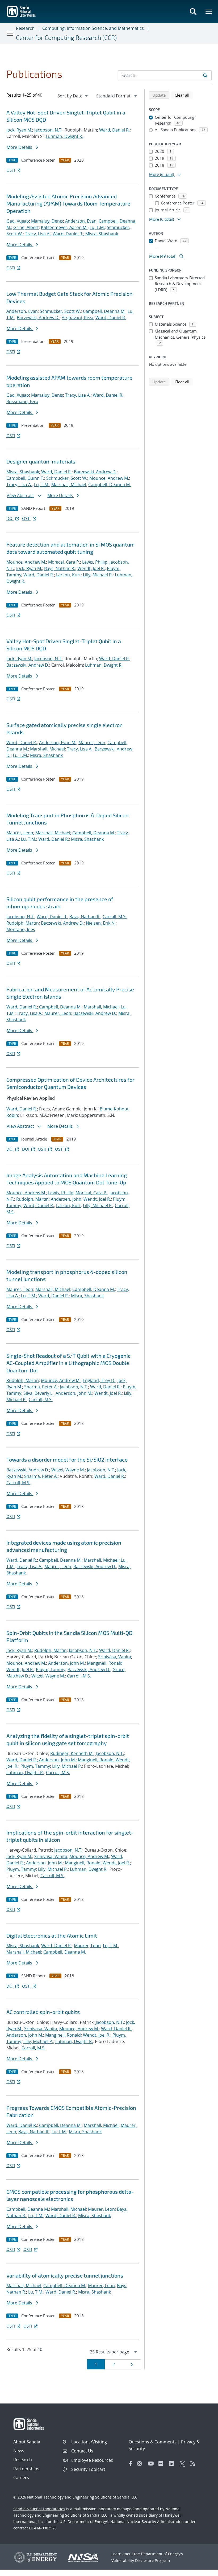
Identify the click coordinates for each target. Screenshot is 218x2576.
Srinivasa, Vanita (115, 1657)
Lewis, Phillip (95, 562)
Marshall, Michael (69, 485)
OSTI (11, 170)
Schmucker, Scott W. (60, 311)
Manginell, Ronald (105, 1663)
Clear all (184, 95)
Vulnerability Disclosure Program (141, 2560)
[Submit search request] (205, 75)
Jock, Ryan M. (19, 130)
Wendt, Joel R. (91, 568)
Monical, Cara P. (64, 562)
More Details (20, 147)
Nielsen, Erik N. (101, 923)
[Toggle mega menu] (209, 11)
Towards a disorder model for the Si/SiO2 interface (67, 1459)
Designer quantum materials (41, 461)
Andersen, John (66, 1199)
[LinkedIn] (173, 2464)
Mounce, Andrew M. (109, 478)
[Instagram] (141, 2464)
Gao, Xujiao (18, 221)
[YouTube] (152, 2464)
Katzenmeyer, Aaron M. (64, 227)
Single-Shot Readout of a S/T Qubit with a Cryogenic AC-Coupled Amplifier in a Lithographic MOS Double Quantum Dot (68, 1363)
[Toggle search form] (193, 11)
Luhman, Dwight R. (64, 136)
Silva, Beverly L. (38, 1393)
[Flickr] (162, 2464)
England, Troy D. (99, 1380)
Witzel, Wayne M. (68, 1470)
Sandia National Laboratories (39, 2509)
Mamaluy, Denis (47, 221)
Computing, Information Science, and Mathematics (93, 28)
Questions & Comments (153, 2442)
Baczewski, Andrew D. (38, 318)
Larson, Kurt (68, 575)
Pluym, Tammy (51, 1670)
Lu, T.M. (97, 227)
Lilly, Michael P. (98, 575)
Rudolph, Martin (23, 923)
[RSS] (194, 2464)
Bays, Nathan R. (60, 568)
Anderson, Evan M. (58, 743)
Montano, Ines (21, 929)
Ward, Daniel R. (114, 130)
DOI (10, 518)
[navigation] (73, 96)
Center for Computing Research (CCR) (66, 38)
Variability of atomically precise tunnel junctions (65, 2275)
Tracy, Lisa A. (38, 234)
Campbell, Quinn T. (25, 478)
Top (202, 2570)
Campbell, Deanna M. (104, 311)
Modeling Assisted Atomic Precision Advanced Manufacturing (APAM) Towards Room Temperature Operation (68, 204)
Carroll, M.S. (115, 917)
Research (25, 28)
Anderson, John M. (74, 1393)
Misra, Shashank (102, 234)
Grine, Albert (26, 227)
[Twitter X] (184, 2464)
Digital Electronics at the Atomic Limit (52, 1935)
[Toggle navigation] (10, 34)
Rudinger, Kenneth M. (72, 1753)
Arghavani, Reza (77, 318)
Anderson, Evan (81, 221)
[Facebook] (131, 2464)
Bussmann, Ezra (22, 401)
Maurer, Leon (92, 743)
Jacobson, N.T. (48, 130)
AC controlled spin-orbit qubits (43, 2012)
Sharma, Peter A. (41, 1387)
